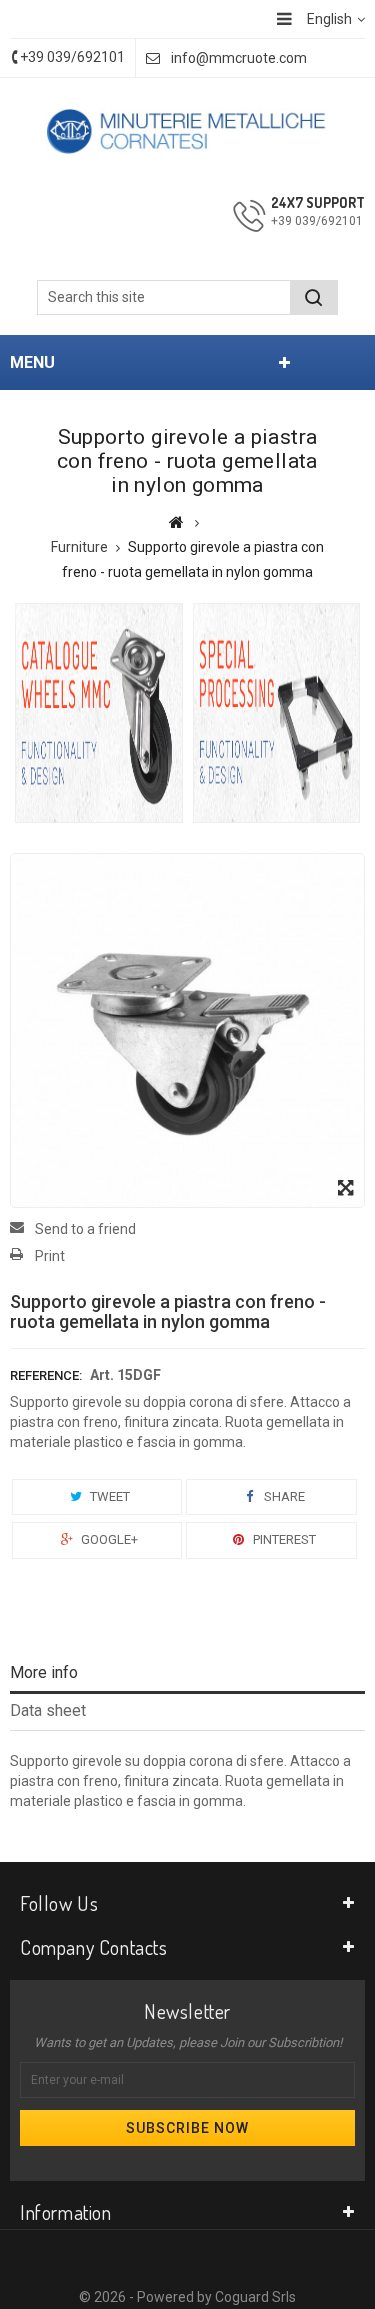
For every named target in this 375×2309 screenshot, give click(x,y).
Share (283, 1496)
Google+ (108, 1539)
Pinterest (283, 1539)
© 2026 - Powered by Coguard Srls (187, 2297)
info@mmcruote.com (239, 58)
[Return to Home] (176, 522)
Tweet (108, 1496)
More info (44, 1672)
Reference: (46, 1375)
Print (50, 1256)
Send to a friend (85, 1229)
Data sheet (48, 1710)
